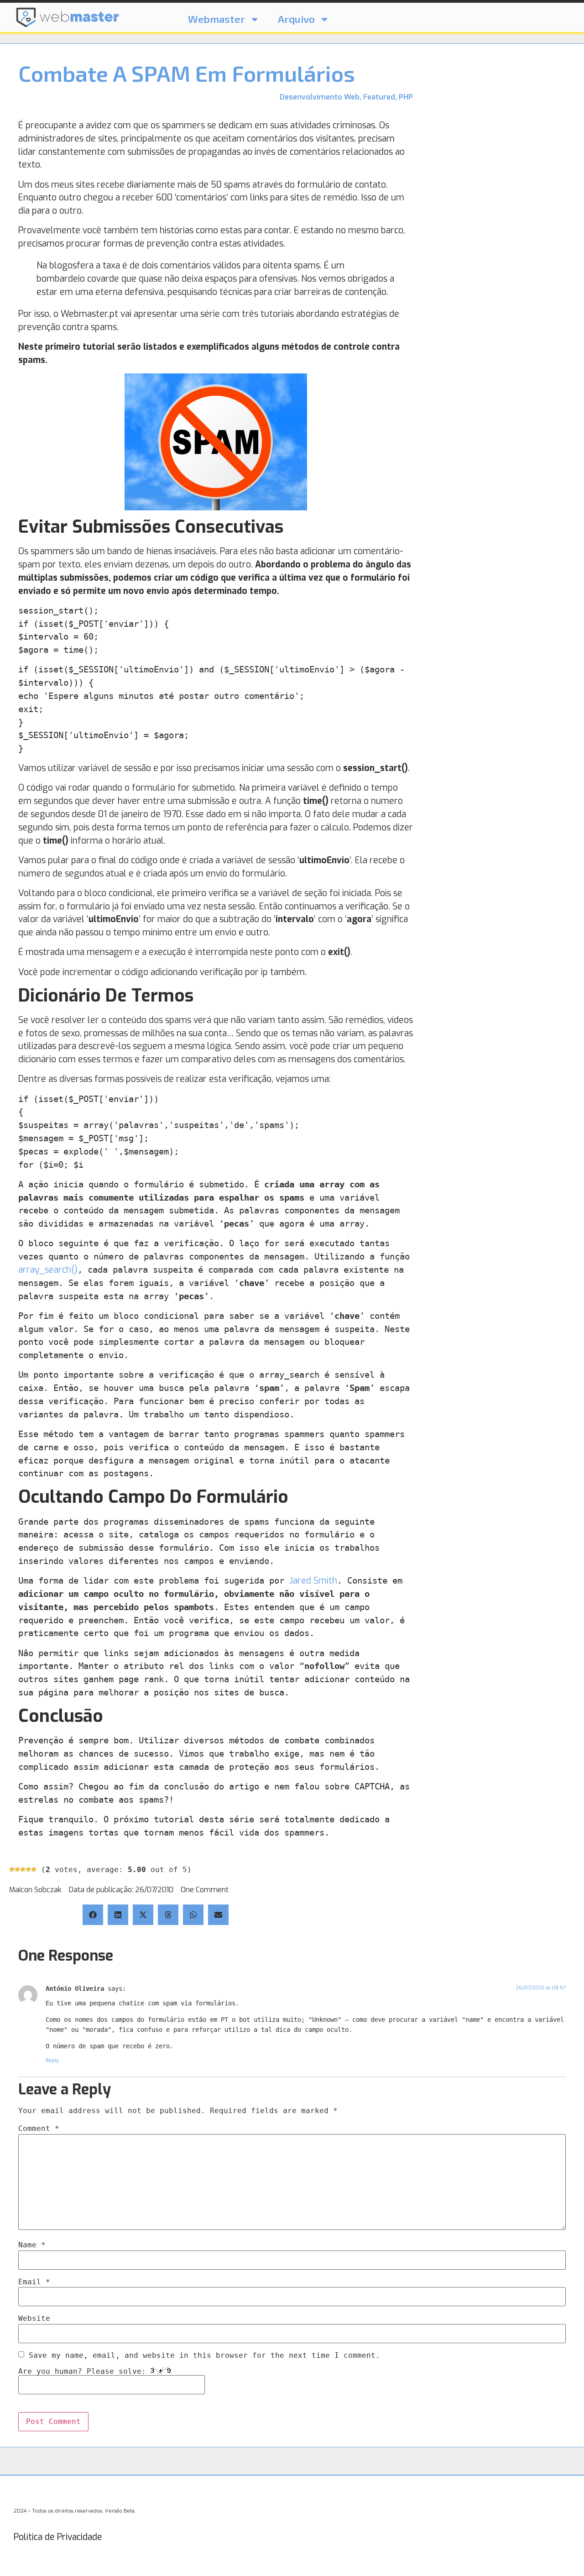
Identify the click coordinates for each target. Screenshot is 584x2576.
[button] (93, 1915)
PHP (406, 97)
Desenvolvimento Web (320, 97)
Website (34, 2319)
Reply (52, 2060)
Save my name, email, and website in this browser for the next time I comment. (204, 2356)
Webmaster (216, 19)
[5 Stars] (34, 1869)
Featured (379, 97)
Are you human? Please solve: (84, 2371)
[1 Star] (12, 1869)
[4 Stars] (28, 1869)
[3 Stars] (23, 1869)
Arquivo (296, 19)
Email (34, 2282)
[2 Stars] (17, 1869)
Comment (39, 2129)
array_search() (48, 1270)
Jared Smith (313, 1581)
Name (32, 2245)
